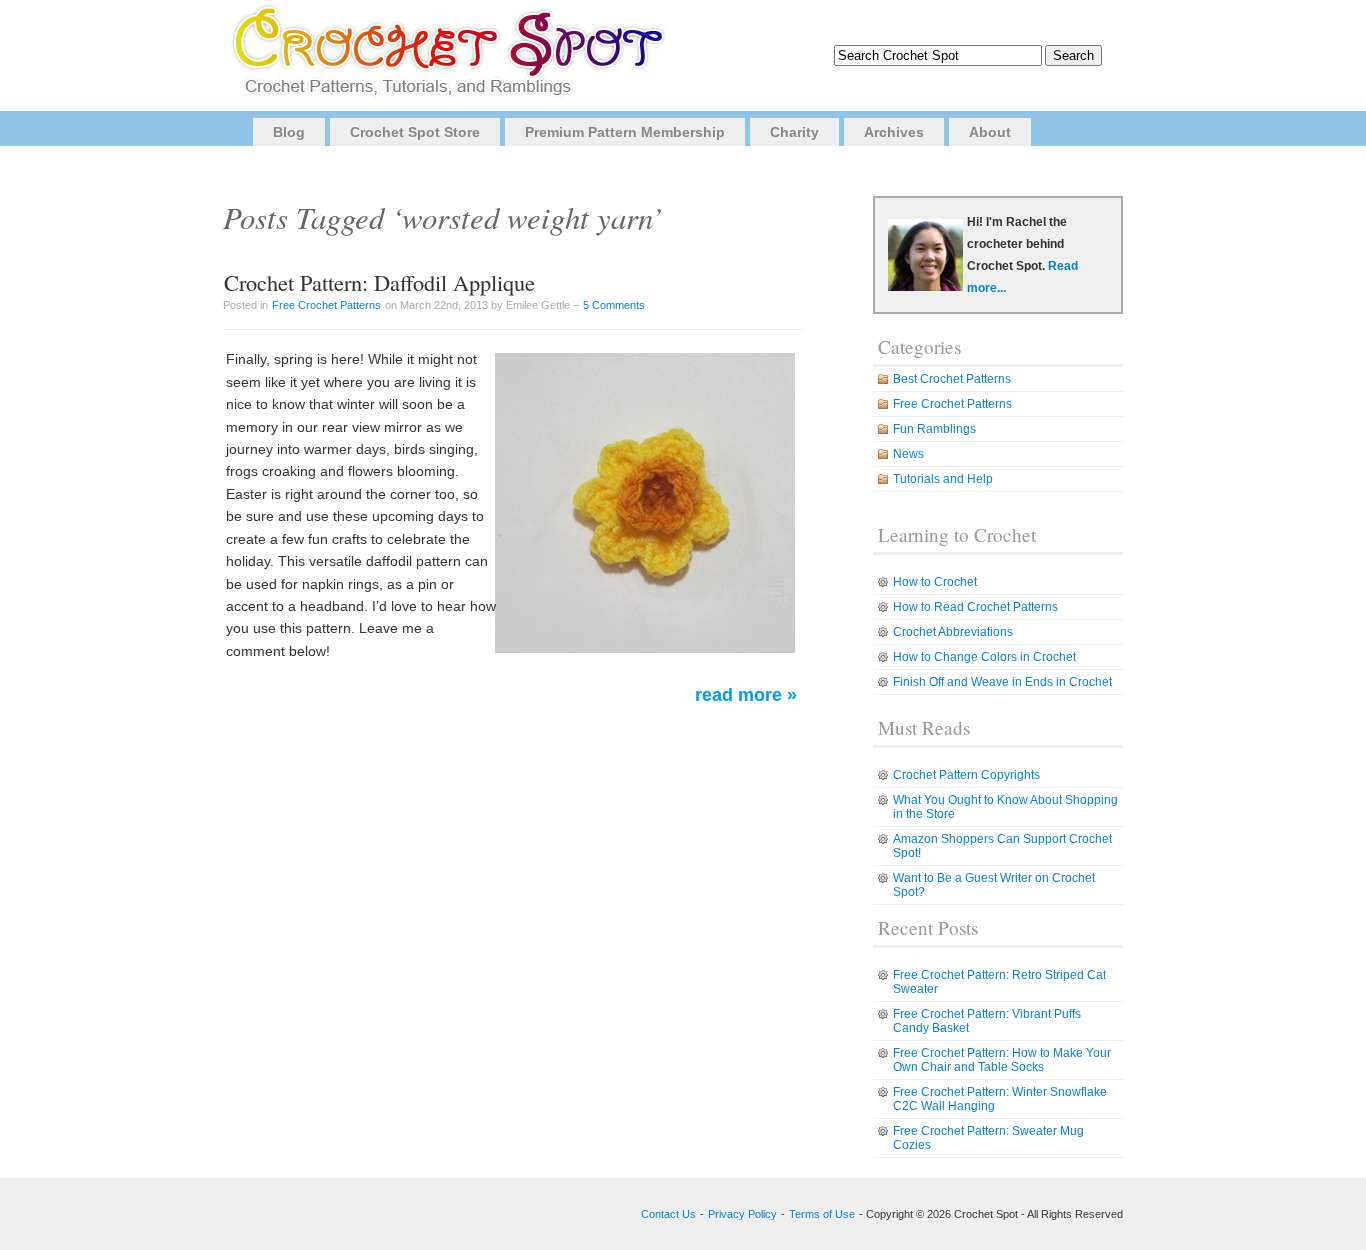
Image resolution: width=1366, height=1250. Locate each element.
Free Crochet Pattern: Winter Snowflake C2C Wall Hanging (1000, 1099)
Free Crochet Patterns (326, 305)
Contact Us (668, 1214)
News (908, 454)
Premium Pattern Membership (625, 132)
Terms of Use (822, 1214)
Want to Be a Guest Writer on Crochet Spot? (994, 885)
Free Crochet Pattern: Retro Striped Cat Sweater (999, 982)
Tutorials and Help (943, 479)
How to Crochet (935, 582)
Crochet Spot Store (415, 132)
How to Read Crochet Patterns (975, 607)
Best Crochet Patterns (952, 379)
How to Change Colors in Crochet (984, 657)
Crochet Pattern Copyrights (966, 775)
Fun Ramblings (934, 429)
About (990, 132)
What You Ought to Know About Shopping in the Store (1005, 807)
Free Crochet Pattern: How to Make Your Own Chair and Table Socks (1002, 1060)
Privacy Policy (742, 1214)
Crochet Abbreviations (953, 632)
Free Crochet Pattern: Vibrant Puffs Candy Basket (987, 1021)
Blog (289, 132)
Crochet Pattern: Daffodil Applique (379, 282)
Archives (894, 132)
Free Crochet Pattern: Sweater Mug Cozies (988, 1138)
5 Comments (614, 305)
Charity (794, 132)
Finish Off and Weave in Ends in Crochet (1002, 682)
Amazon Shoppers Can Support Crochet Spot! (1002, 846)
